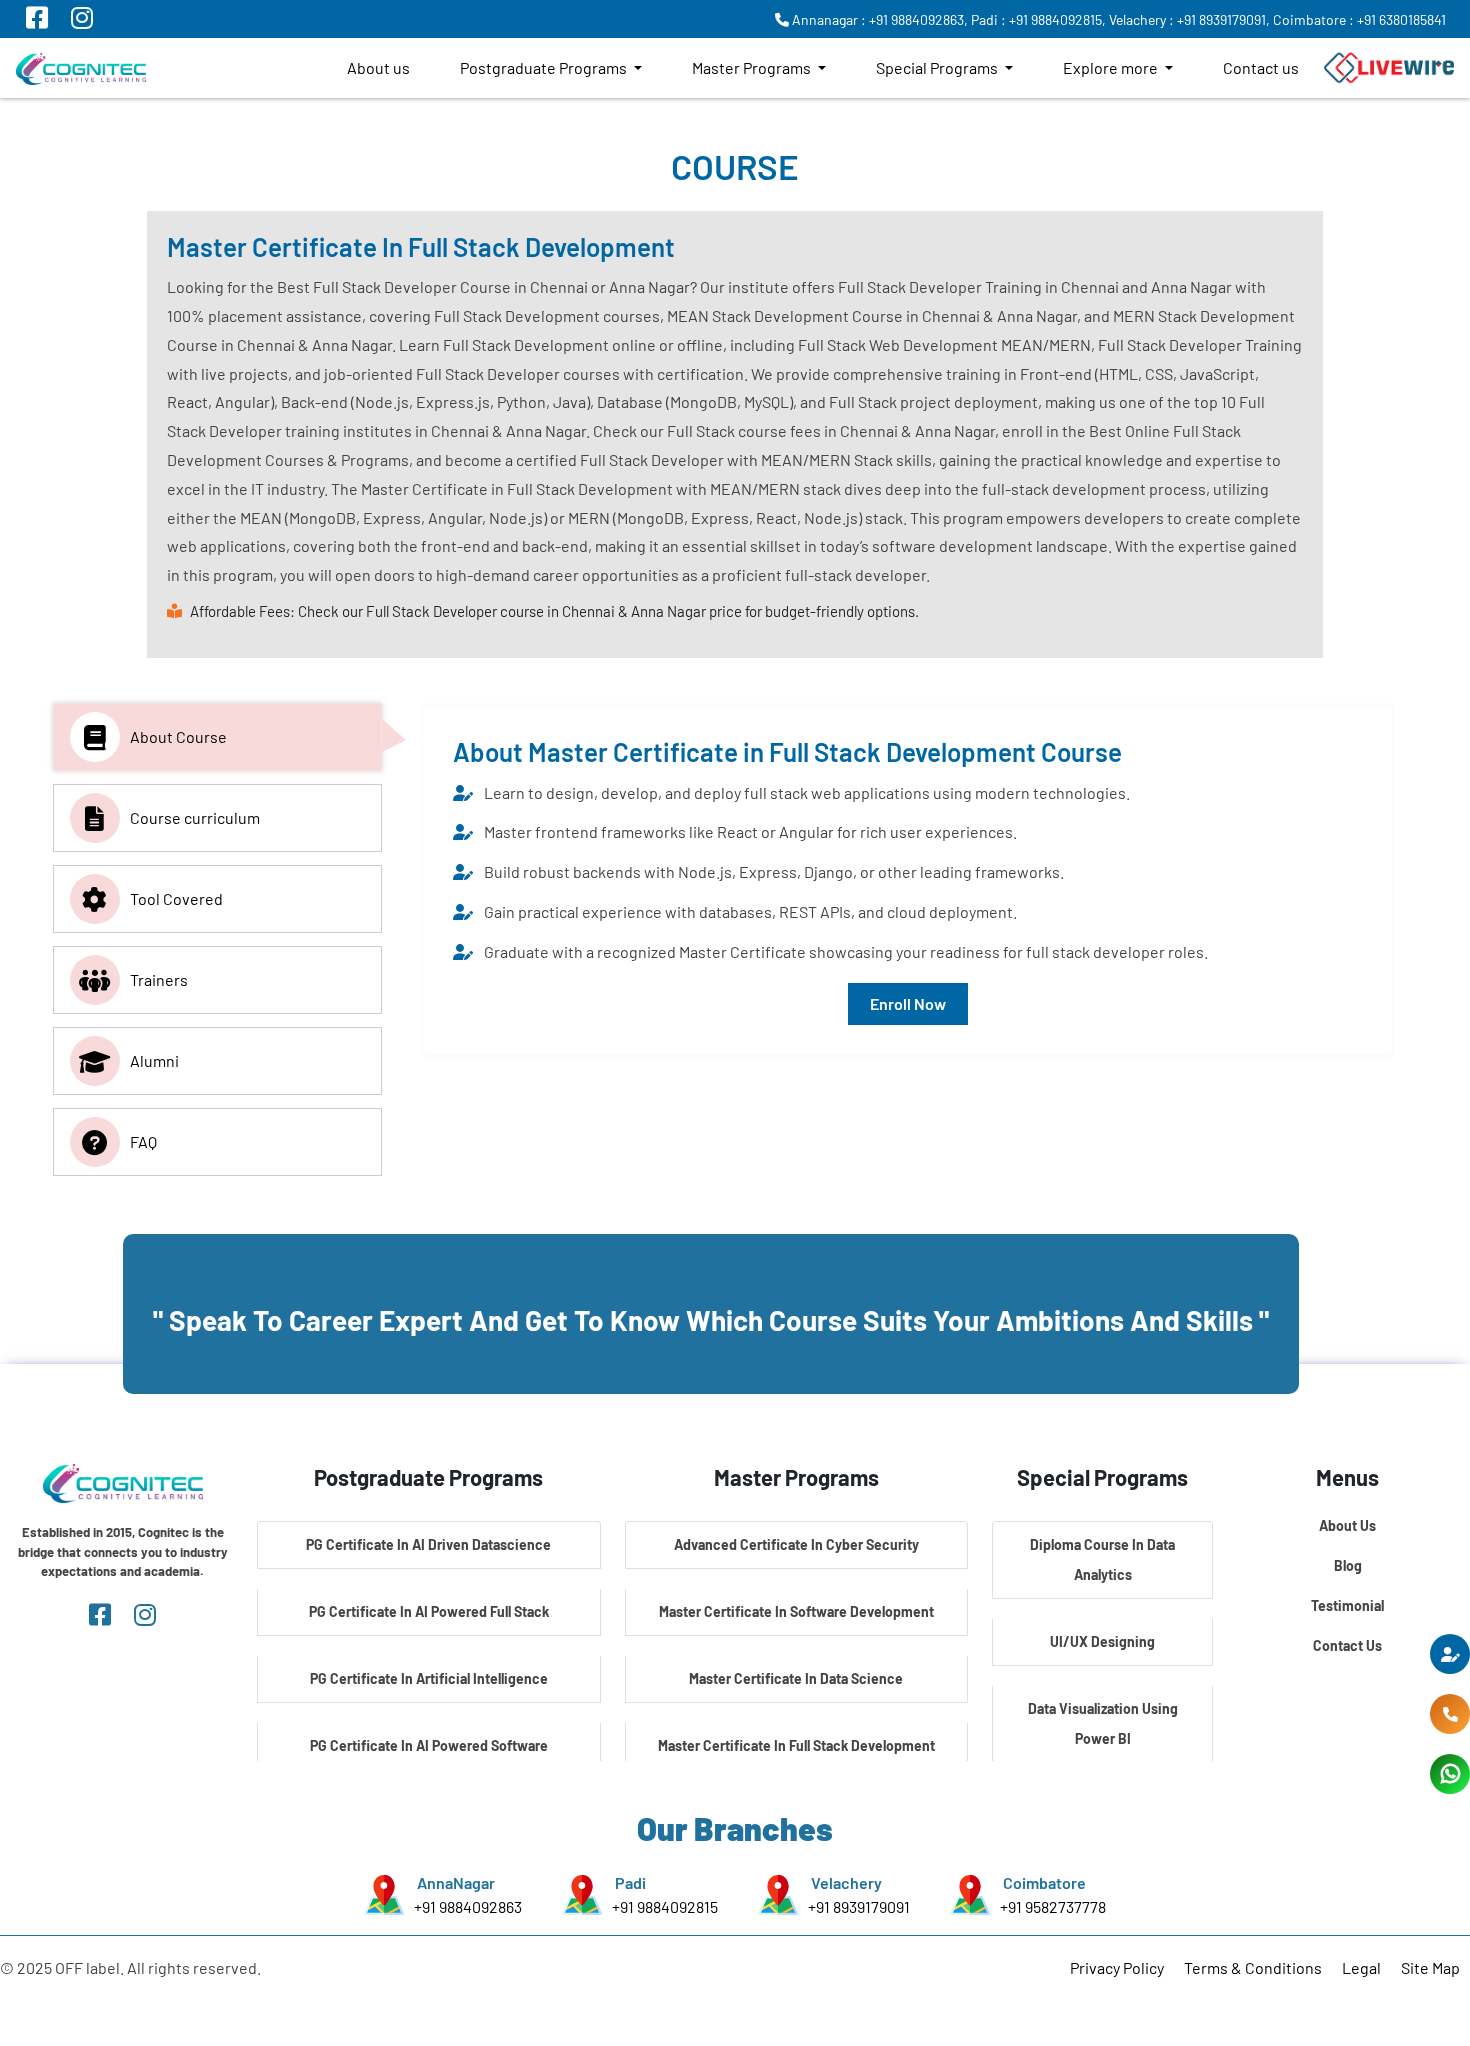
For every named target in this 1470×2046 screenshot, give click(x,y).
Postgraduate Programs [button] (545, 67)
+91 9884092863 (468, 1906)
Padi (630, 1882)
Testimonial (1347, 1605)
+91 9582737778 (1053, 1906)
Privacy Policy (1117, 1967)
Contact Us (1347, 1645)
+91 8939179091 (859, 1906)
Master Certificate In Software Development (796, 1611)
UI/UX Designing (1102, 1641)
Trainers (159, 979)
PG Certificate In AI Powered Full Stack (429, 1611)
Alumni (154, 1060)
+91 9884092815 (665, 1906)
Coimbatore (1044, 1882)
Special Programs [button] (938, 67)
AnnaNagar (456, 1882)
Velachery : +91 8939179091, (1189, 19)
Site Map (1430, 1967)
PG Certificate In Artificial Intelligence (429, 1678)
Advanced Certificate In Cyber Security (796, 1544)
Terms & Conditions (1253, 1967)
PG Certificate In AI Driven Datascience (428, 1544)
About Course (178, 736)
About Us (1347, 1525)
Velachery (846, 1882)
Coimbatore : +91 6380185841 (1359, 19)
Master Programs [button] (753, 67)
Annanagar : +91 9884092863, (878, 19)
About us (378, 67)
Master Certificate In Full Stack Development (796, 1745)
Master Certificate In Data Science (796, 1678)
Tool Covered (176, 898)
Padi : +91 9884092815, (1038, 19)
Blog (1348, 1565)
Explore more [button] (1112, 67)
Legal (1361, 1967)
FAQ (143, 1141)
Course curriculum (195, 817)
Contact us (1261, 67)
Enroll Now (908, 1003)
